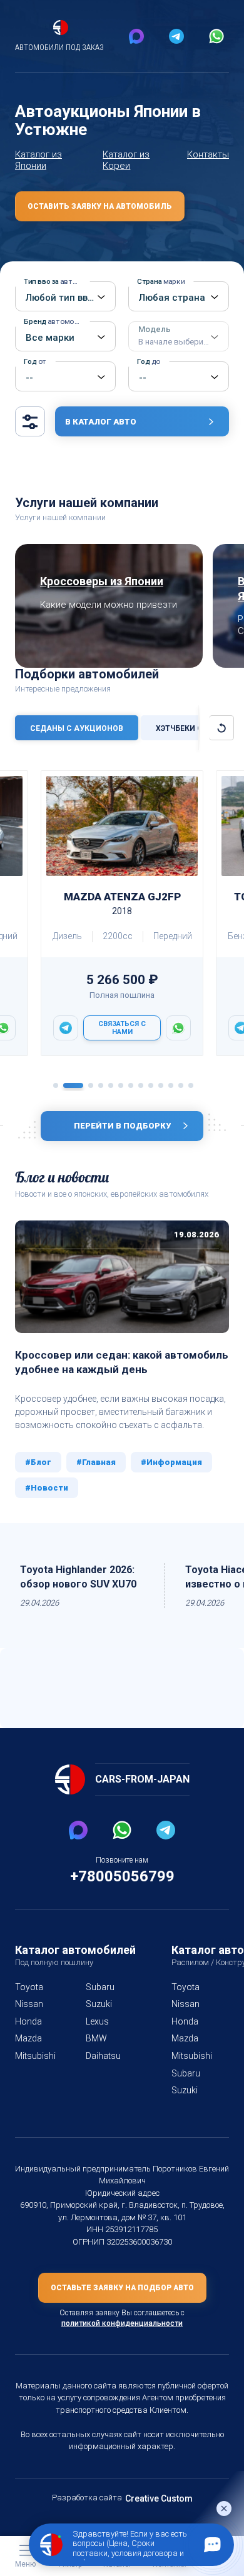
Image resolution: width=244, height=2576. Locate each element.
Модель (174, 336)
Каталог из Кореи (126, 160)
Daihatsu (103, 2056)
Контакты (208, 154)
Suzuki (99, 2004)
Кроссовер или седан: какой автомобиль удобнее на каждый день (122, 1362)
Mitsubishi (35, 2056)
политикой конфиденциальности (122, 2323)
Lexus (97, 2021)
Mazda (28, 2038)
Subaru (100, 1987)
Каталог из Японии (38, 160)
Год (35, 361)
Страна (161, 281)
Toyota (29, 1987)
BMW (96, 2038)
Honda (28, 2021)
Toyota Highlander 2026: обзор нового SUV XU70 (78, 1577)
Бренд (57, 321)
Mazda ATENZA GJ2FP (122, 903)
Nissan (29, 2004)
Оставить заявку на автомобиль (100, 206)
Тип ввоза (57, 281)
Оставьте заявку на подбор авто (122, 2288)
